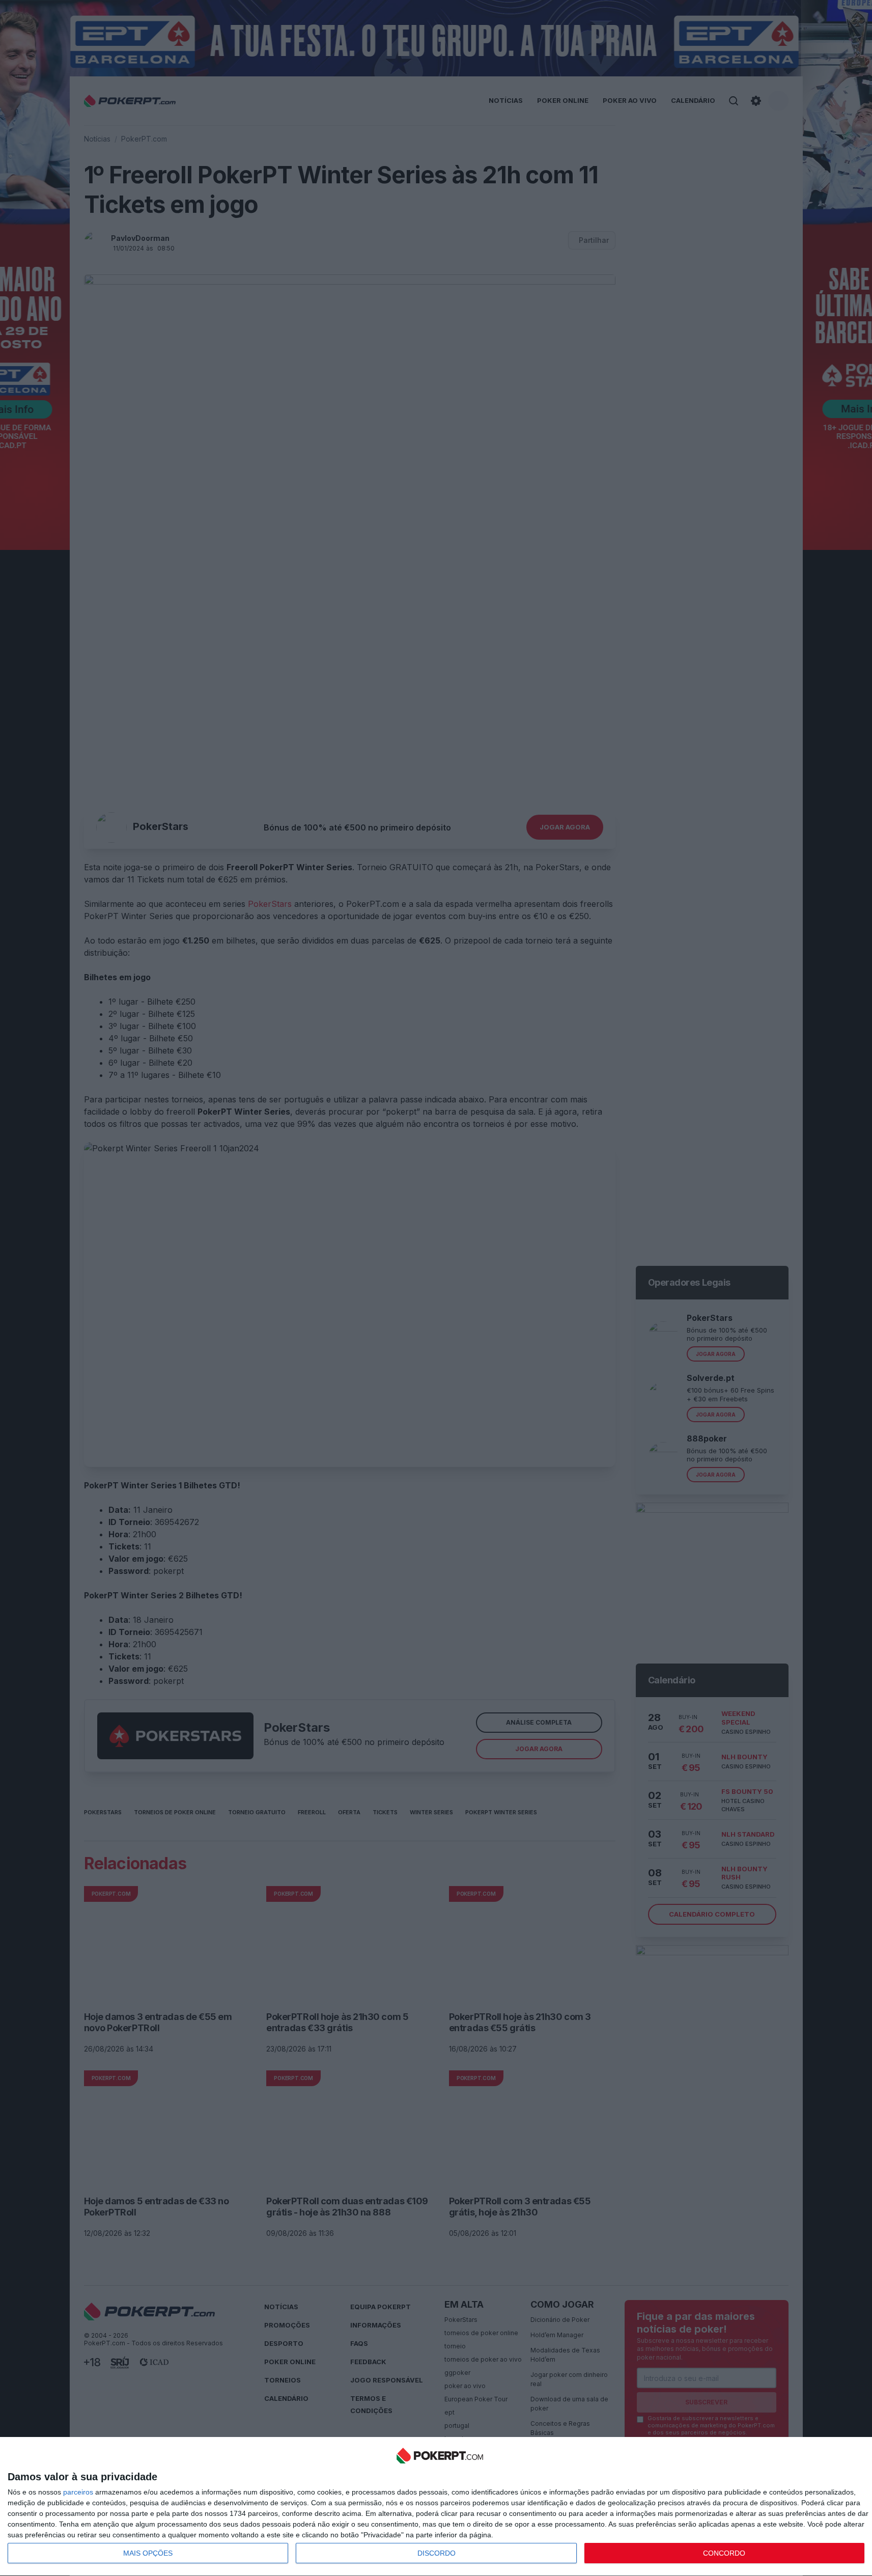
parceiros (78, 2492)
